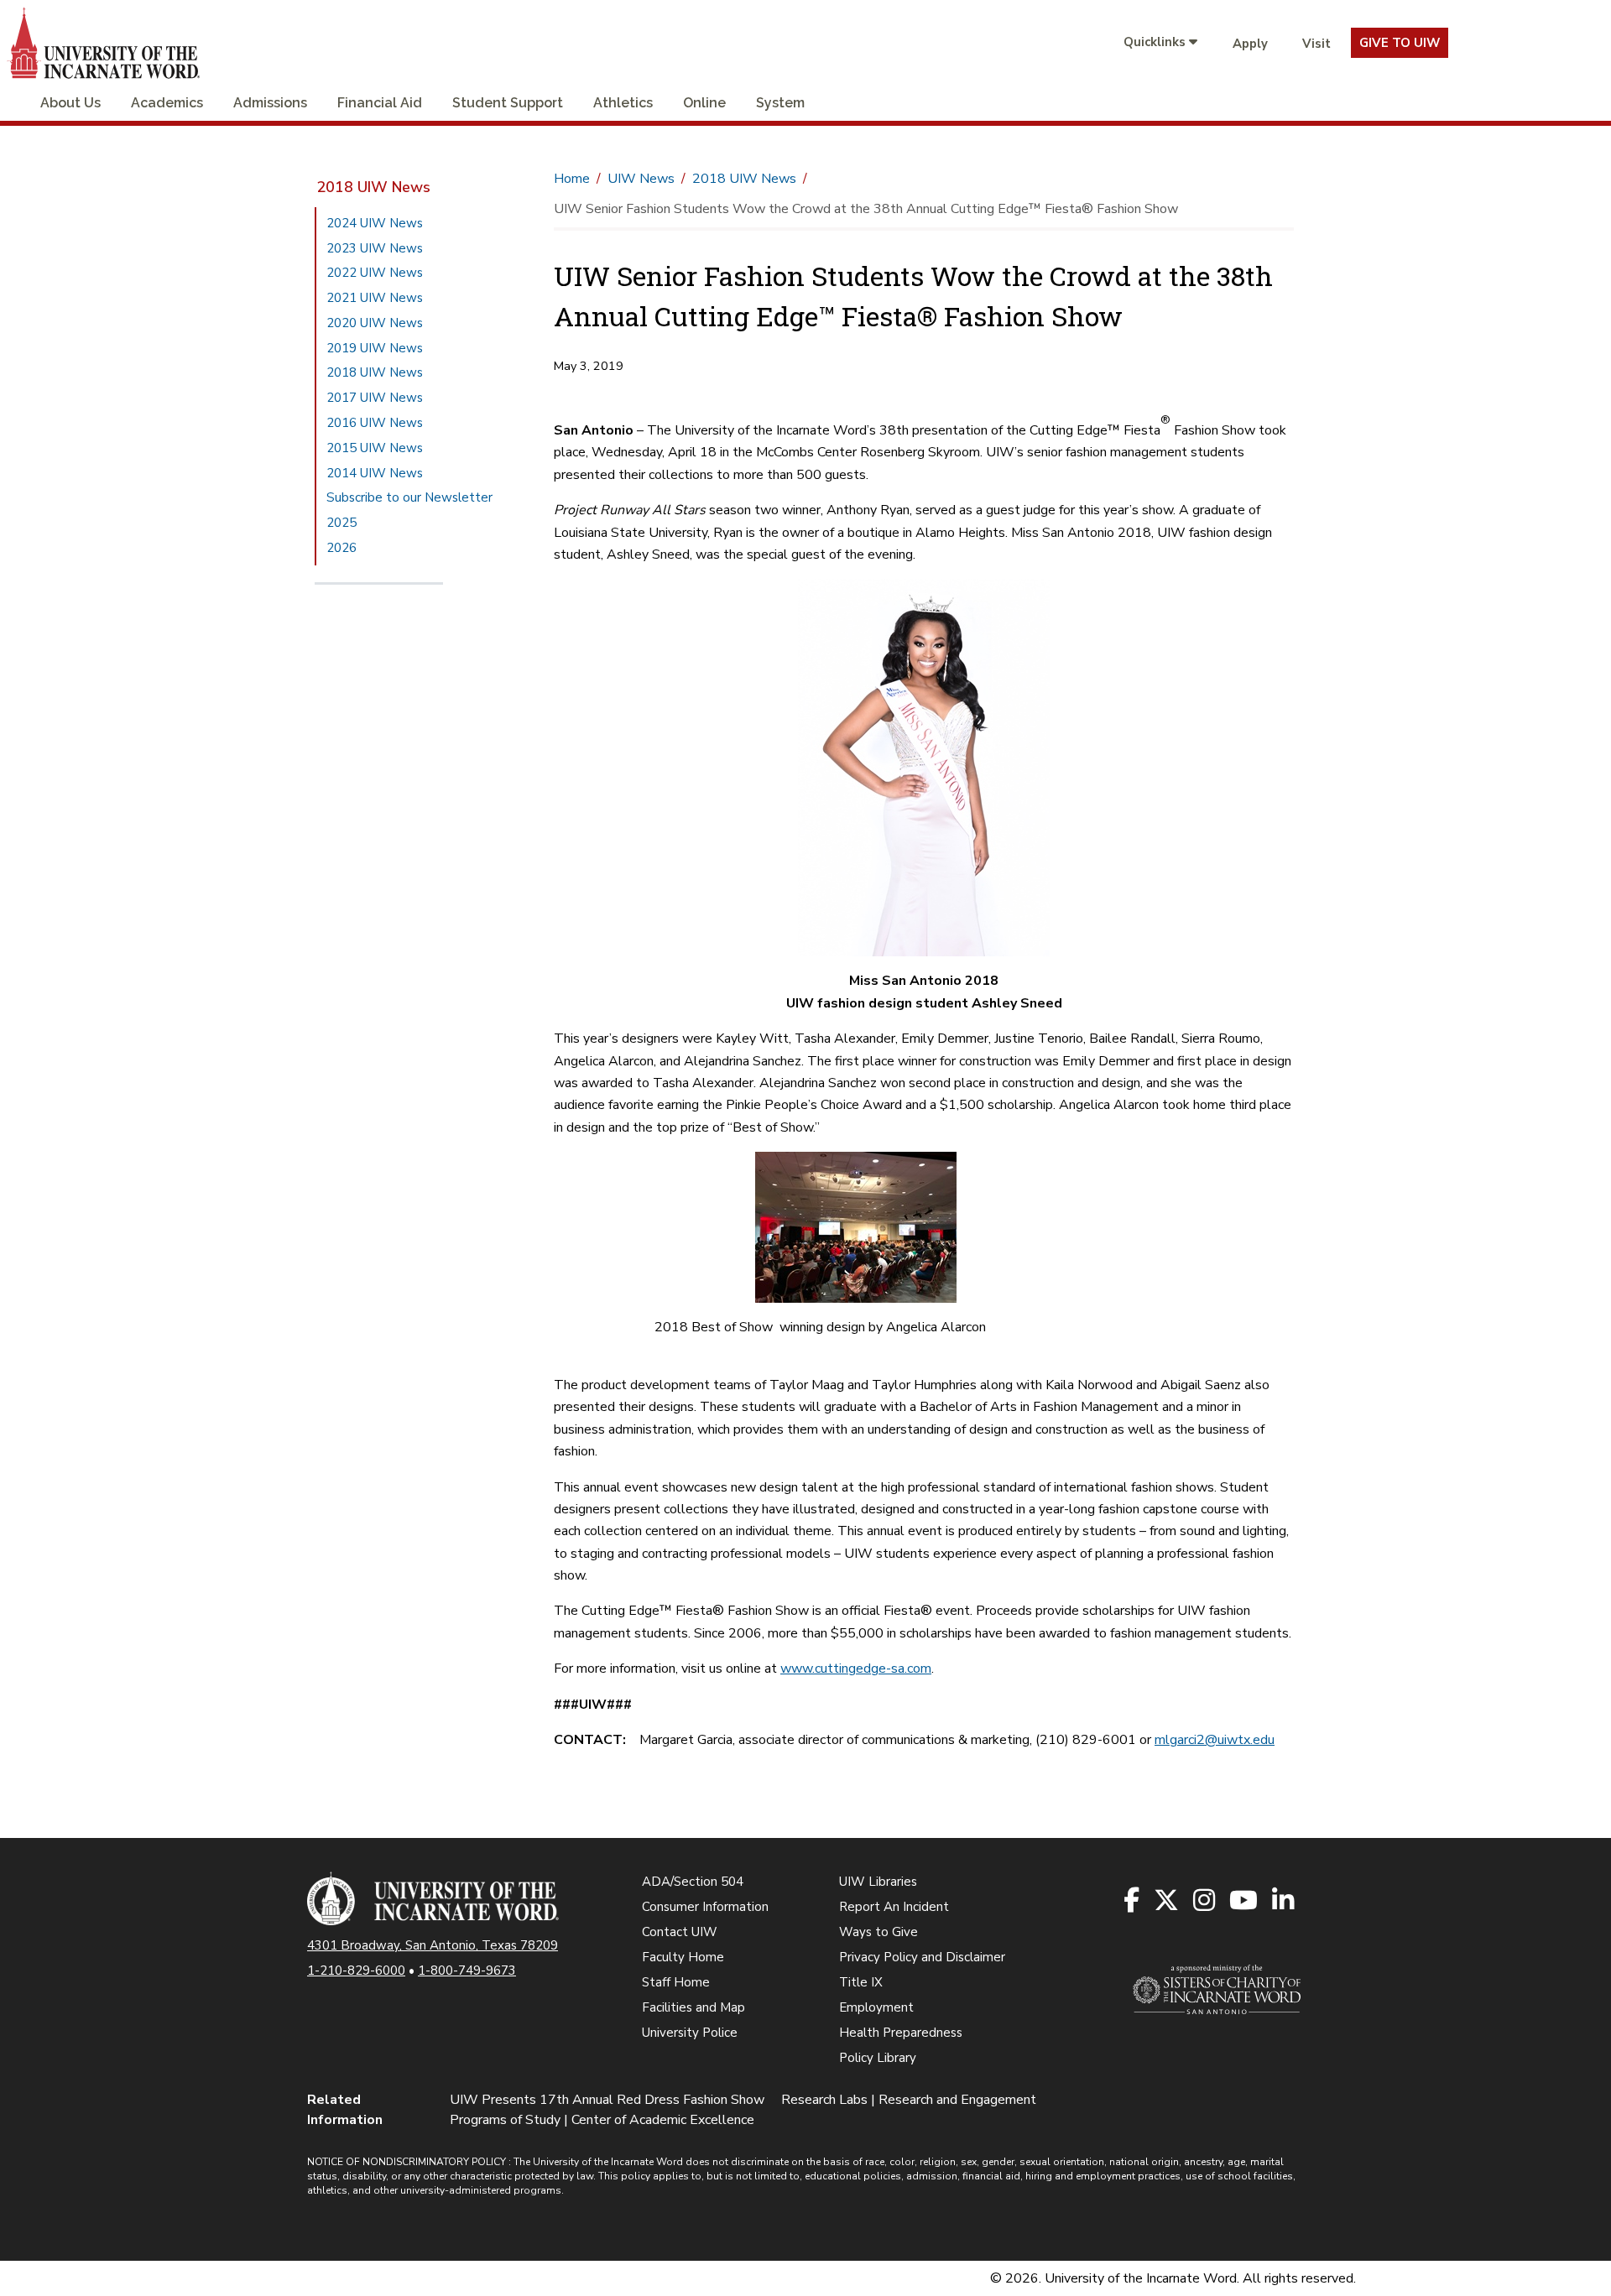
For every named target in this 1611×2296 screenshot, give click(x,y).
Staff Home (676, 1982)
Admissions (270, 103)
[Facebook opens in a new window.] (1133, 1901)
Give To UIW (1400, 43)
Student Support (508, 103)
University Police (690, 2033)
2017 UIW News (375, 398)
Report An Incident (894, 1907)
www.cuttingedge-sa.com (856, 1669)
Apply (1250, 44)
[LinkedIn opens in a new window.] (1284, 1901)
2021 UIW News (375, 298)
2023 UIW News (375, 248)
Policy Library (878, 2058)
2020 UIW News (375, 323)
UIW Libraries (878, 1882)
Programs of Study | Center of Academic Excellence (602, 2120)
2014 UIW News (375, 473)
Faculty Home (683, 1957)
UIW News (641, 179)
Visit (1316, 44)
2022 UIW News (375, 273)
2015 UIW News (375, 448)
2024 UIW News (375, 223)
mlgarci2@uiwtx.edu (1215, 1740)
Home (572, 179)
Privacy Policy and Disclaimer (922, 1957)
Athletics (623, 103)
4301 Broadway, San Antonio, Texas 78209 (433, 1945)
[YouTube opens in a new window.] (1245, 1901)
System (780, 103)
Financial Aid (380, 103)
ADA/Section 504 (693, 1882)
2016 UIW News (375, 423)
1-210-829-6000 (356, 1971)
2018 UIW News (373, 187)
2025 (341, 523)
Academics (167, 103)
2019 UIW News (375, 348)
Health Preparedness (901, 2033)
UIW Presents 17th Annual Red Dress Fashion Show (607, 2100)
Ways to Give (878, 1932)
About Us (70, 103)
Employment (876, 2007)
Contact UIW (680, 1932)
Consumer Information (705, 1907)
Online (704, 103)
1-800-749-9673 (467, 1971)
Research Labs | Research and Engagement (909, 2100)
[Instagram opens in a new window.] (1205, 1901)
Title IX (861, 1982)
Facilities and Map (693, 2007)
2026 (341, 548)
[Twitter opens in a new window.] (1168, 1901)
